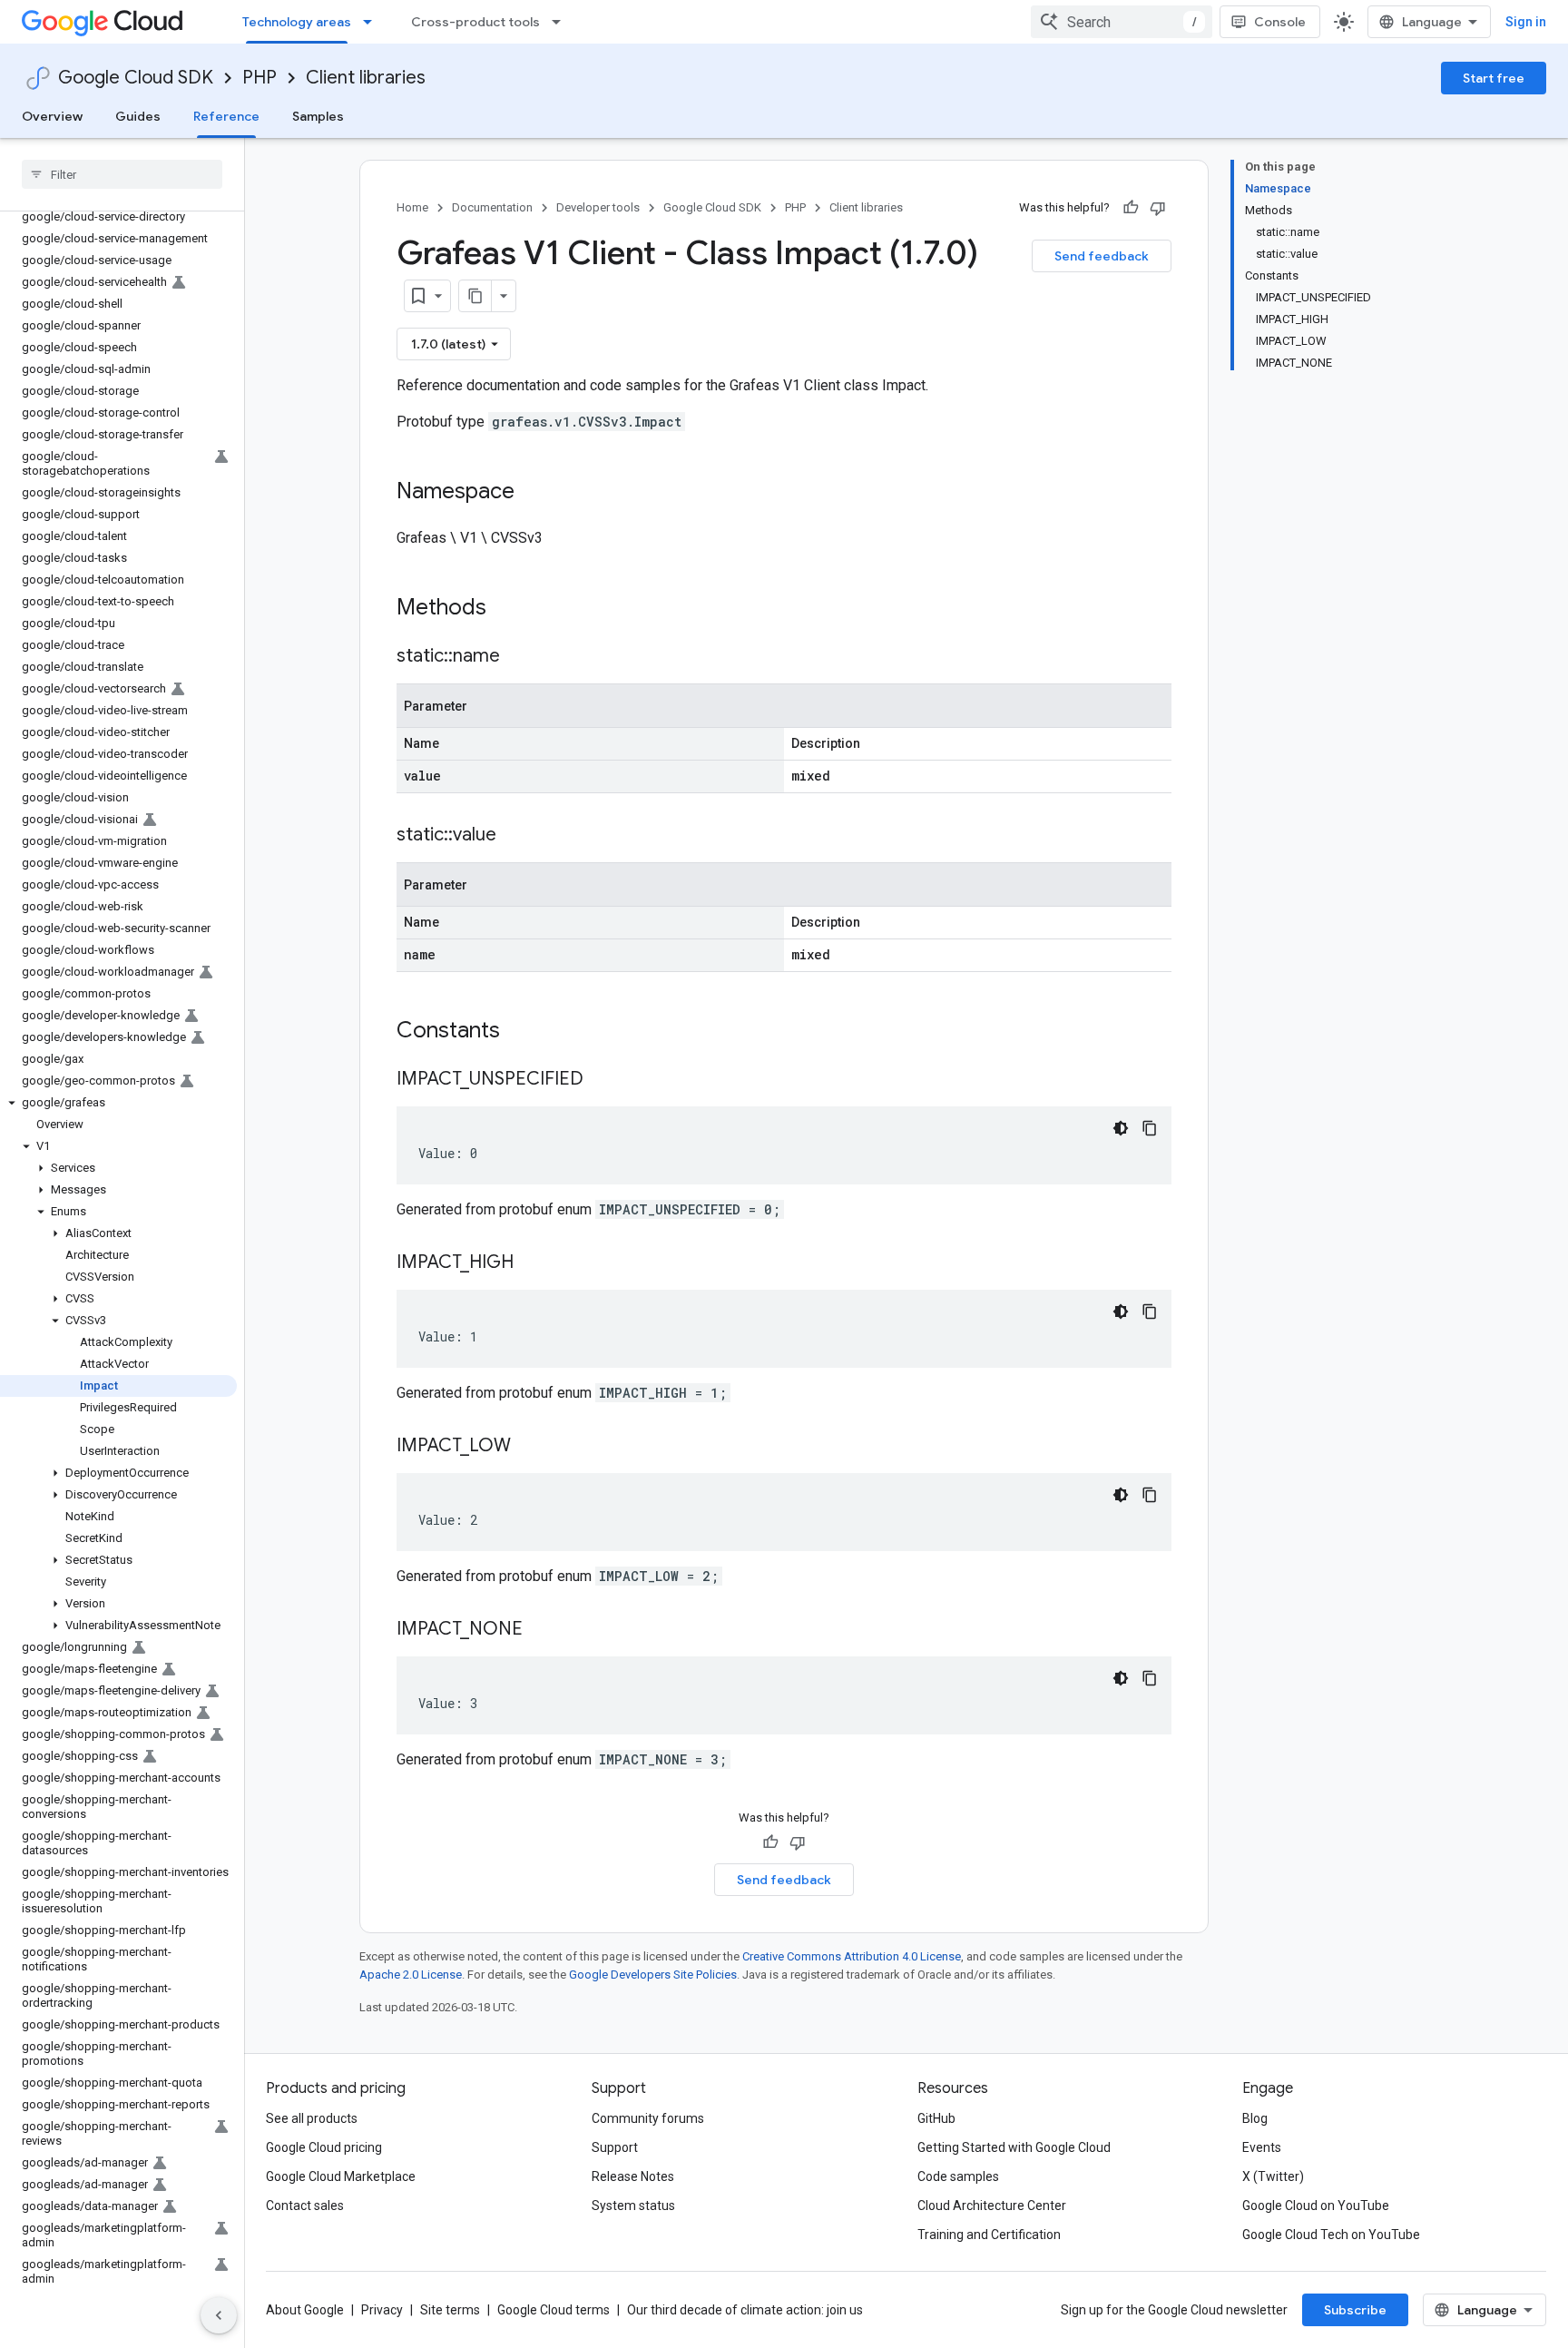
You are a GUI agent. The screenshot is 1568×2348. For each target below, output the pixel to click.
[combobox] (1122, 22)
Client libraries (366, 78)
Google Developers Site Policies (653, 1975)
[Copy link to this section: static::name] (518, 657)
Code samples (958, 2176)
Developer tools (598, 207)
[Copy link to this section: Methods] (510, 609)
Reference (226, 116)
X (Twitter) (1273, 2176)
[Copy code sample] (1150, 1128)
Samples (318, 116)
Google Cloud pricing (324, 2147)
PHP (260, 78)
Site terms (450, 2310)
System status (633, 2206)
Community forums (648, 2118)
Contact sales (305, 2206)
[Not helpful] (1158, 208)
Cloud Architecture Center (992, 2206)
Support (615, 2147)
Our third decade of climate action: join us (745, 2310)
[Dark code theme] (1121, 1128)
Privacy (382, 2310)
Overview (52, 116)
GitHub (936, 2118)
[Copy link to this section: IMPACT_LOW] (529, 1447)
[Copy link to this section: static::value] (514, 836)
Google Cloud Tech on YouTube (1331, 2235)
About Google (305, 2310)
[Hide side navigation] (219, 2315)
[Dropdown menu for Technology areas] (373, 22)
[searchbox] (122, 174)
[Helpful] (1131, 208)
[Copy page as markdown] (475, 296)
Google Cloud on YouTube (1316, 2206)
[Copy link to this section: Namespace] (533, 493)
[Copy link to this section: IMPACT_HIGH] (532, 1263)
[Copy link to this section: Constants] (524, 1032)
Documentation (492, 207)
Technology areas (297, 22)
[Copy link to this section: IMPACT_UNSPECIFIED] (602, 1080)
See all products (312, 2118)
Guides (138, 116)
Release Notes (633, 2176)
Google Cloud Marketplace (341, 2176)
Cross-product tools (475, 22)
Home (412, 207)
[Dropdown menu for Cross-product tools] (562, 22)
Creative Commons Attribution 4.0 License (852, 1956)
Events (1262, 2147)
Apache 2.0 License (411, 1975)
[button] (118, 1103)
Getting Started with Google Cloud (1014, 2147)
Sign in (1526, 22)
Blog (1255, 2118)
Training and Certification (989, 2235)
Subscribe (1355, 2310)
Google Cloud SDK (136, 78)
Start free (1494, 78)
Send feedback (1102, 256)
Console (1280, 22)
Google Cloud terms (554, 2310)
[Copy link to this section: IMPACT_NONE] (541, 1630)
